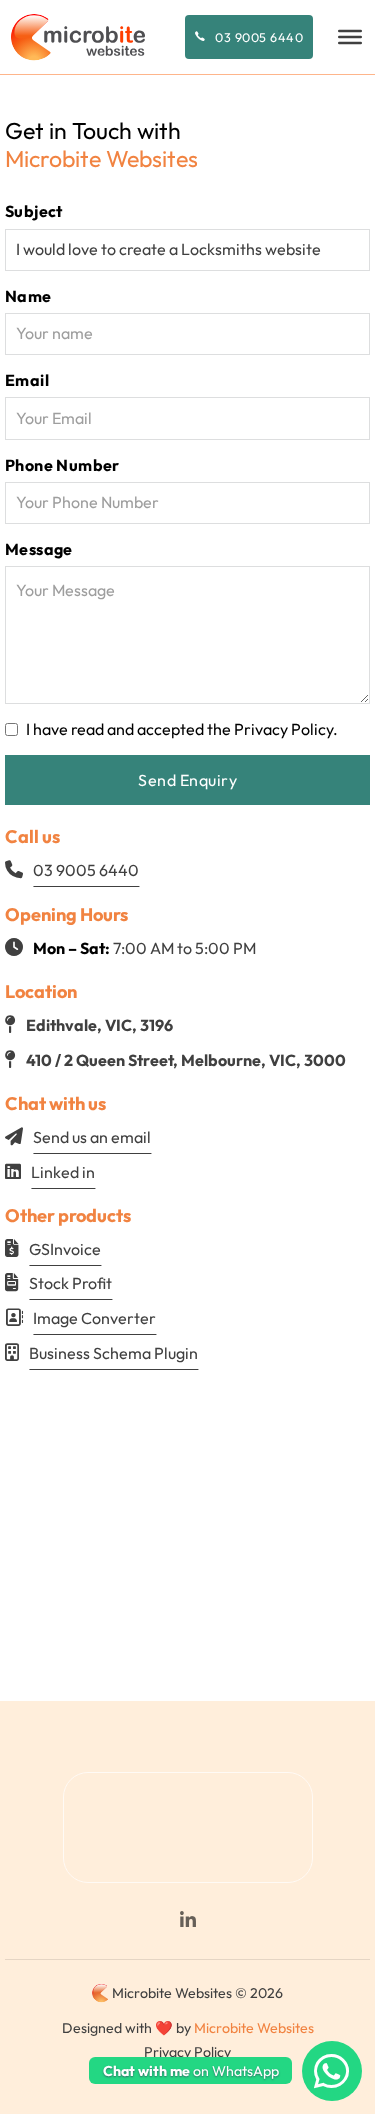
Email (27, 380)
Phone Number (62, 465)
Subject (34, 211)
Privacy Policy (283, 729)
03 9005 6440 (259, 37)
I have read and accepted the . (182, 729)
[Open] (350, 37)
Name (28, 296)
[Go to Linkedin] (187, 1921)
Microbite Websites (254, 2028)
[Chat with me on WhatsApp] (332, 2071)
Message (39, 549)
